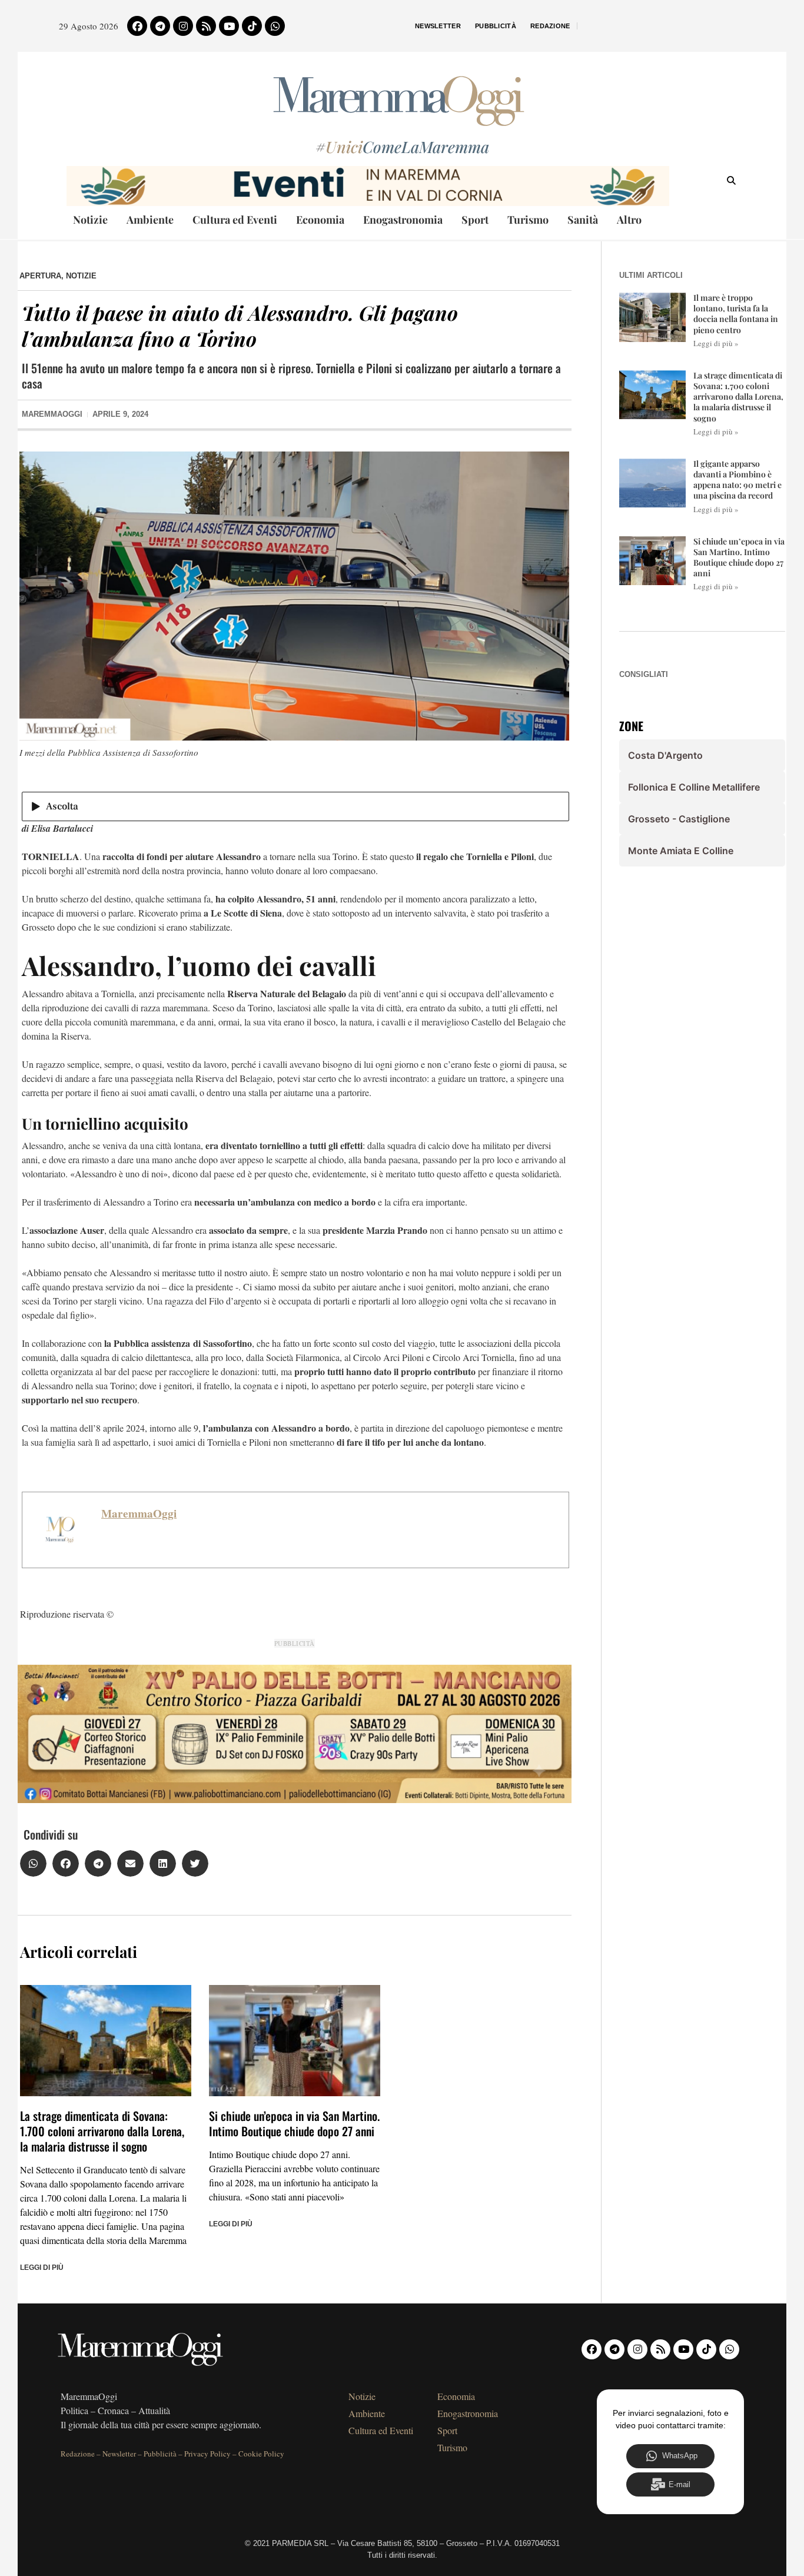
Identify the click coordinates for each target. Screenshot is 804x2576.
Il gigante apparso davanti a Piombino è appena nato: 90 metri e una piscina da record (737, 480)
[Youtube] (229, 26)
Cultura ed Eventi (235, 220)
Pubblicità (496, 26)
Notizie (90, 220)
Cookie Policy (261, 2454)
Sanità (583, 220)
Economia (320, 220)
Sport (475, 220)
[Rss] (206, 26)
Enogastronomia (403, 220)
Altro (629, 220)
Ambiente (150, 220)
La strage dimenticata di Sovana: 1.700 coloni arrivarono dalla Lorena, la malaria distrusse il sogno (102, 2131)
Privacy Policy (207, 2454)
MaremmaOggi (139, 1513)
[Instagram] (183, 26)
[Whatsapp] (275, 26)
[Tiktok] (252, 26)
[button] (33, 1863)
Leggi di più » (716, 343)
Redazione (550, 26)
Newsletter (438, 26)
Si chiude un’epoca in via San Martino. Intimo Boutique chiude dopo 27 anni (294, 2123)
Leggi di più (42, 2268)
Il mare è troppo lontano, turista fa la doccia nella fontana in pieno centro (736, 314)
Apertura (40, 276)
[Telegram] (160, 26)
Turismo (528, 220)
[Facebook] (137, 26)
